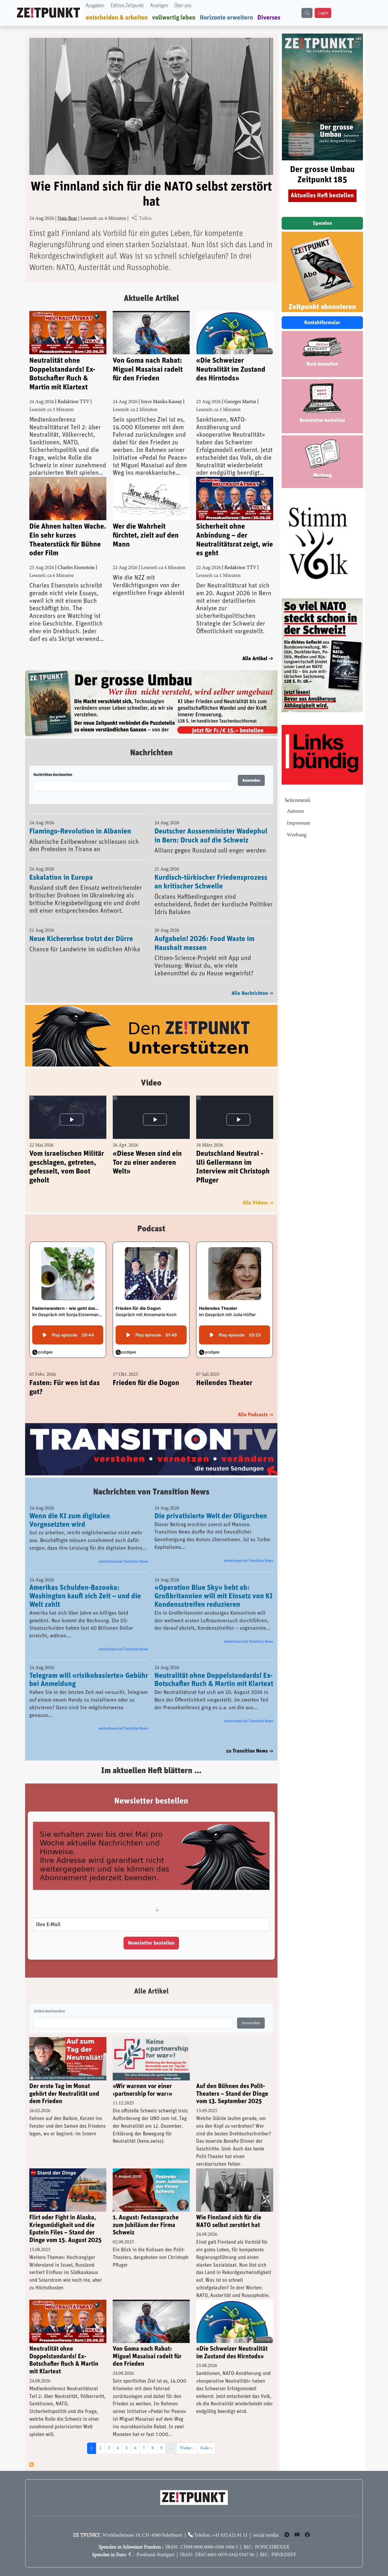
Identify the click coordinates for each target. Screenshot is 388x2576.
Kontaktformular (322, 323)
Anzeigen (159, 6)
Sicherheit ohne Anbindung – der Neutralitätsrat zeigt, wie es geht (235, 540)
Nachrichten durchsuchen (53, 762)
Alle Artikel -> (258, 659)
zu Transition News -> (250, 1738)
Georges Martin (240, 402)
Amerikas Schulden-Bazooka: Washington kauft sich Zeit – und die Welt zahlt (85, 1583)
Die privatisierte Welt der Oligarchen (211, 1503)
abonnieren (31, 2452)
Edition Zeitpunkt (127, 6)
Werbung (297, 835)
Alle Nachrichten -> (252, 980)
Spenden (322, 223)
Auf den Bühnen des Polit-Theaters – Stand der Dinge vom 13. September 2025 (232, 2081)
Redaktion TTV (74, 402)
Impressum (299, 823)
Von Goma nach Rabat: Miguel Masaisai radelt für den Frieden (148, 369)
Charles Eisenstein (76, 568)
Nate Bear (67, 219)
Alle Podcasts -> (255, 1401)
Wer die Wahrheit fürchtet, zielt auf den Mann (146, 535)
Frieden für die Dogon (146, 1369)
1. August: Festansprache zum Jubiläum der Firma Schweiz (146, 2212)
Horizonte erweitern (226, 18)
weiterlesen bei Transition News (123, 1549)
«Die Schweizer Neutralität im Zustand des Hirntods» (231, 369)
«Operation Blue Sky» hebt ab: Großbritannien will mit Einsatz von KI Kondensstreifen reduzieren (214, 1583)
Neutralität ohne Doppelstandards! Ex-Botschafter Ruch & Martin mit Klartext (62, 374)
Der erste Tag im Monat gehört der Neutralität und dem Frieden (64, 2081)
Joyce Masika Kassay (162, 402)
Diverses (269, 18)
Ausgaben (95, 6)
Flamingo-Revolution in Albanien (80, 818)
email (149, 1899)
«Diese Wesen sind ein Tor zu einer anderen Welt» (147, 1149)
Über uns (183, 6)
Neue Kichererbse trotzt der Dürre (81, 925)
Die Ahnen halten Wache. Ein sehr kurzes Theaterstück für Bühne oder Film (68, 540)
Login (323, 13)
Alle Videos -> (258, 1190)
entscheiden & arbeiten (117, 18)
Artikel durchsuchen (49, 1999)
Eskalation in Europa (61, 864)
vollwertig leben (174, 18)
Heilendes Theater (224, 1369)
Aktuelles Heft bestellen (322, 195)
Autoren (295, 811)
